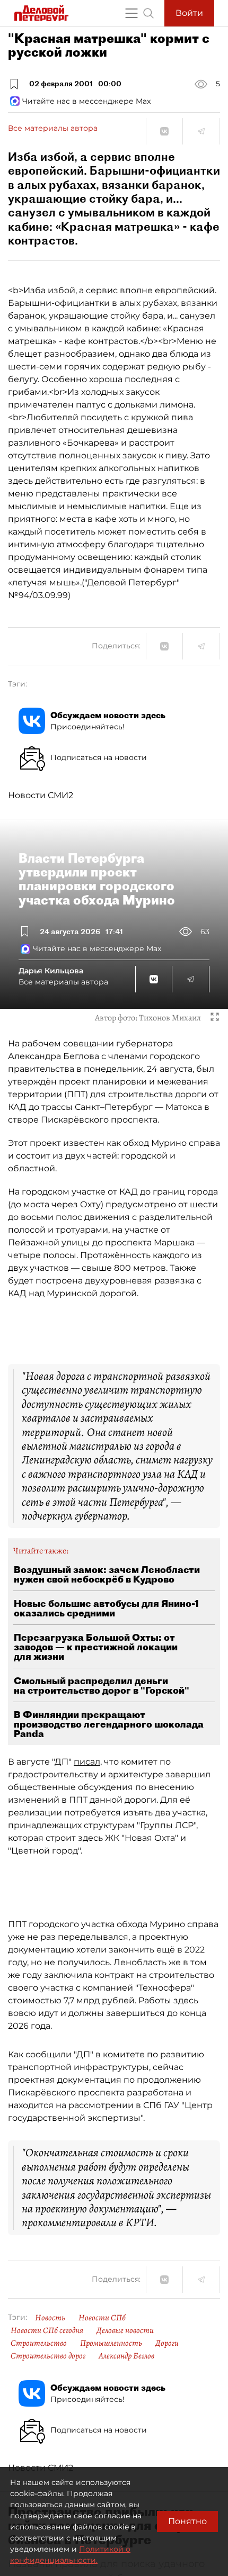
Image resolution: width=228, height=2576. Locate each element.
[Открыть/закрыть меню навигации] (131, 13)
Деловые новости (125, 2330)
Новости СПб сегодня (47, 2330)
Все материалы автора (53, 128)
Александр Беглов (126, 2356)
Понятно (187, 2521)
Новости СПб (102, 2318)
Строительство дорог (48, 2356)
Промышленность (111, 2343)
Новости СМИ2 (41, 795)
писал (87, 1762)
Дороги (167, 2343)
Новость (50, 2318)
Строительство (39, 2343)
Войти (189, 13)
